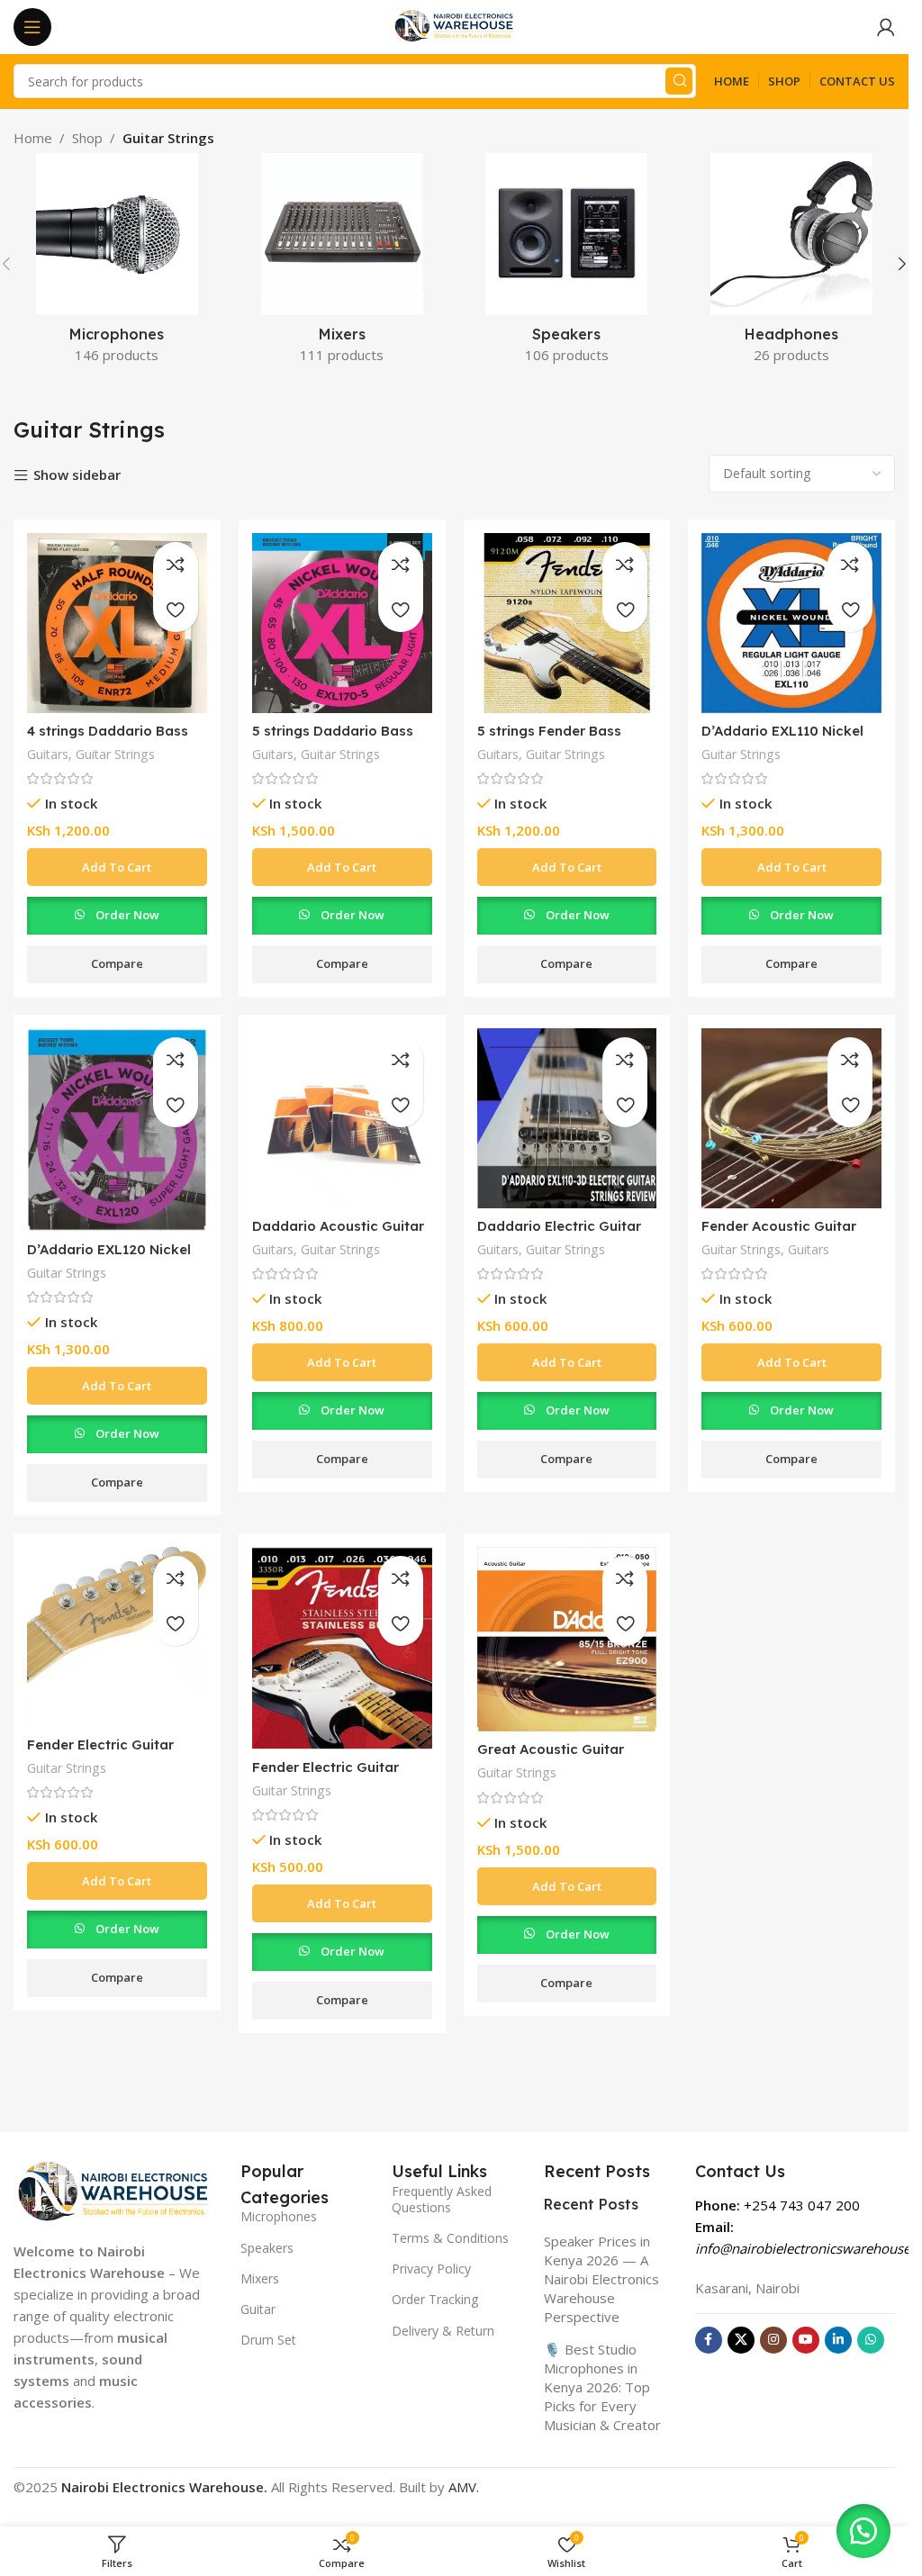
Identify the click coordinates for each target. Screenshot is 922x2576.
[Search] (679, 81)
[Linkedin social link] (838, 2340)
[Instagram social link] (773, 2340)
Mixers (260, 2278)
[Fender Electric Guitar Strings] (117, 1637)
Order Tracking (435, 2299)
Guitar (258, 2309)
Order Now (127, 915)
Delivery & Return (443, 2331)
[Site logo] (455, 25)
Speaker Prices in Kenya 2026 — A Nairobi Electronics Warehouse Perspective (601, 2279)
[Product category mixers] (342, 264)
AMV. (464, 2487)
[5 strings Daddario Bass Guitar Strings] (342, 623)
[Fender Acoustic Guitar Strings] (791, 1118)
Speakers (267, 2248)
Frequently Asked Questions (442, 2199)
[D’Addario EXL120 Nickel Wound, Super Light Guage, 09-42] (117, 1130)
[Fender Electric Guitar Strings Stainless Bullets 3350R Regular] (342, 1648)
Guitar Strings (115, 754)
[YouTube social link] (806, 2340)
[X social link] (741, 2340)
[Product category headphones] (791, 264)
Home (33, 138)
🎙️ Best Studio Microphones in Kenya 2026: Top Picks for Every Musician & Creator (602, 2387)
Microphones (279, 2216)
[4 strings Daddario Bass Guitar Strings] (117, 623)
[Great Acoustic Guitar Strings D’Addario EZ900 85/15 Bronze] (567, 1639)
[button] (902, 264)
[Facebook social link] (709, 2340)
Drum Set (268, 2340)
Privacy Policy (431, 2269)
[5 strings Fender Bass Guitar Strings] (567, 623)
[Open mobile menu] (32, 27)
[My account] (886, 27)
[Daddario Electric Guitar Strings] (567, 1118)
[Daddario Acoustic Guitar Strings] (342, 1118)
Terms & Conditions (450, 2238)
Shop (87, 138)
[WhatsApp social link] (871, 2340)
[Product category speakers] (567, 264)
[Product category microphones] (117, 264)
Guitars (48, 754)
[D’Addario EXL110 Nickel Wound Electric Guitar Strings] (791, 623)
